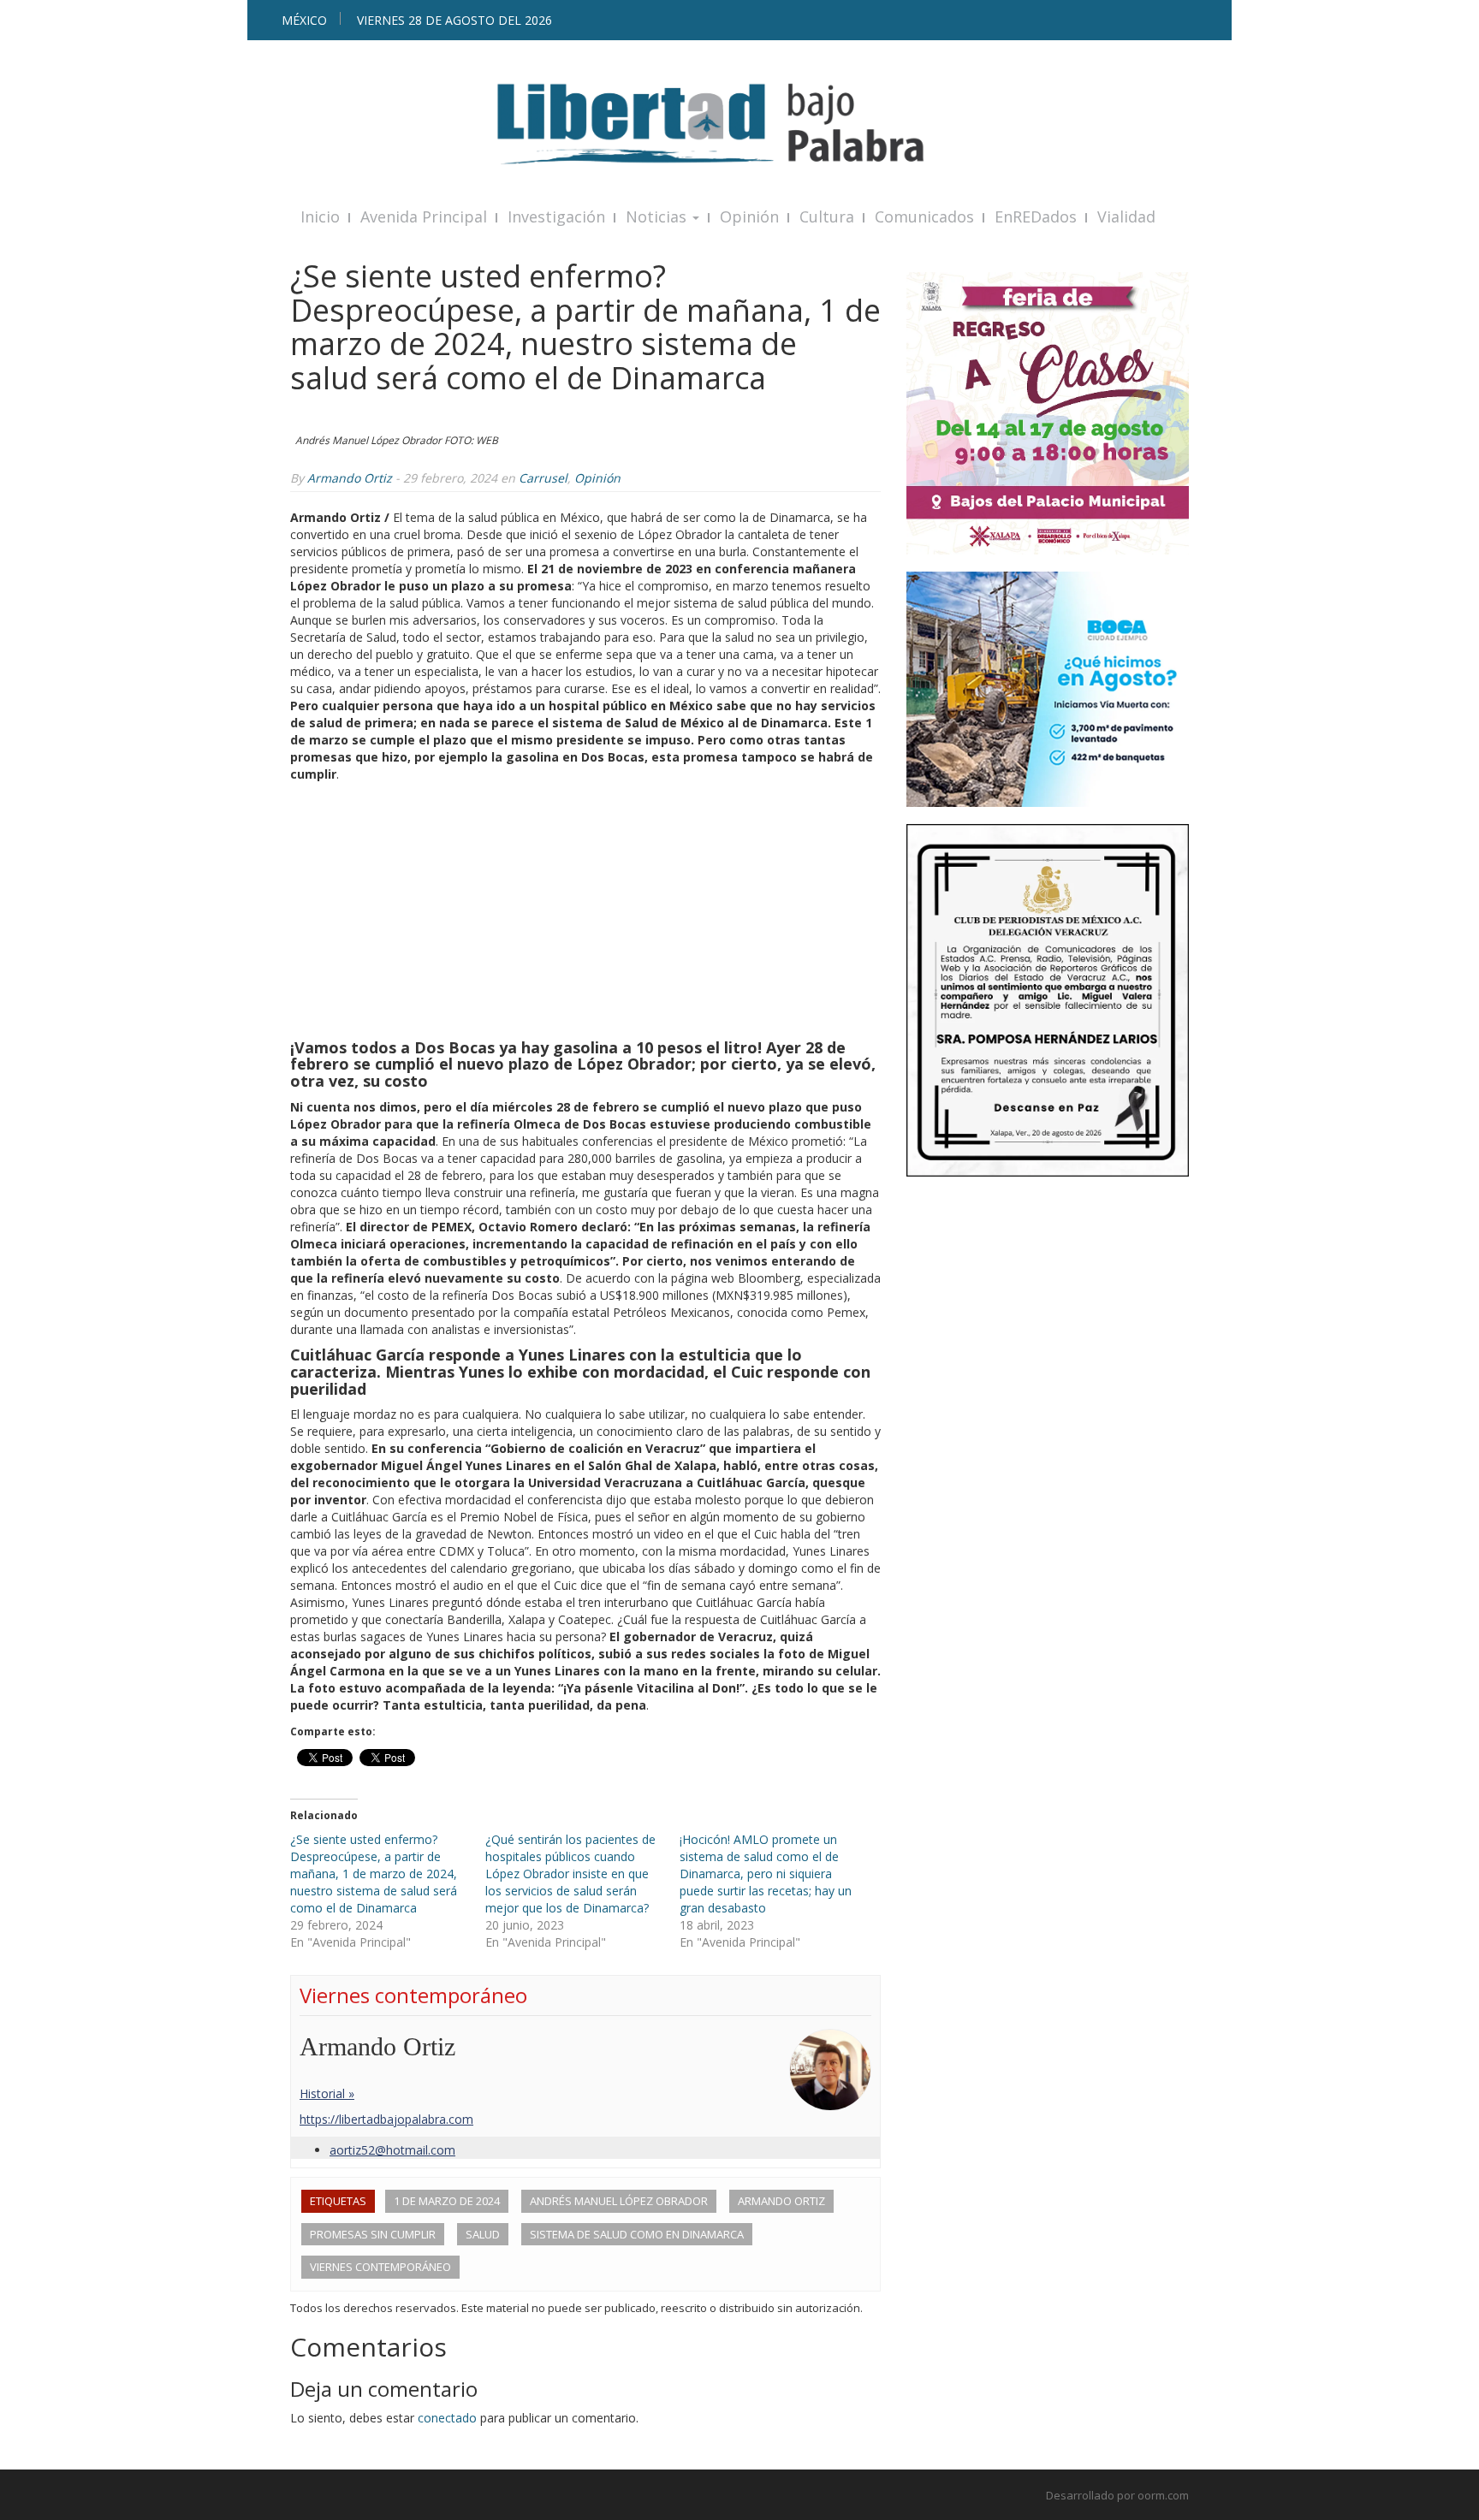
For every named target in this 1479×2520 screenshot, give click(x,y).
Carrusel (543, 478)
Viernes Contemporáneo (380, 2267)
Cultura (827, 216)
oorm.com (1163, 2495)
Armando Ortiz (350, 478)
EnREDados (1036, 216)
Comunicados (924, 216)
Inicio (320, 216)
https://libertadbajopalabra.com (386, 2119)
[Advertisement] (585, 911)
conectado (447, 2418)
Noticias (658, 216)
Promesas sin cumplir (373, 2234)
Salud (483, 2234)
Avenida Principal (424, 216)
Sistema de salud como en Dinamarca (637, 2234)
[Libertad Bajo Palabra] (739, 124)
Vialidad (1126, 216)
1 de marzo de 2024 (447, 2201)
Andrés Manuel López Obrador (619, 2201)
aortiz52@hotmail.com (392, 2150)
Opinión (749, 216)
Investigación (556, 216)
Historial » (327, 2093)
